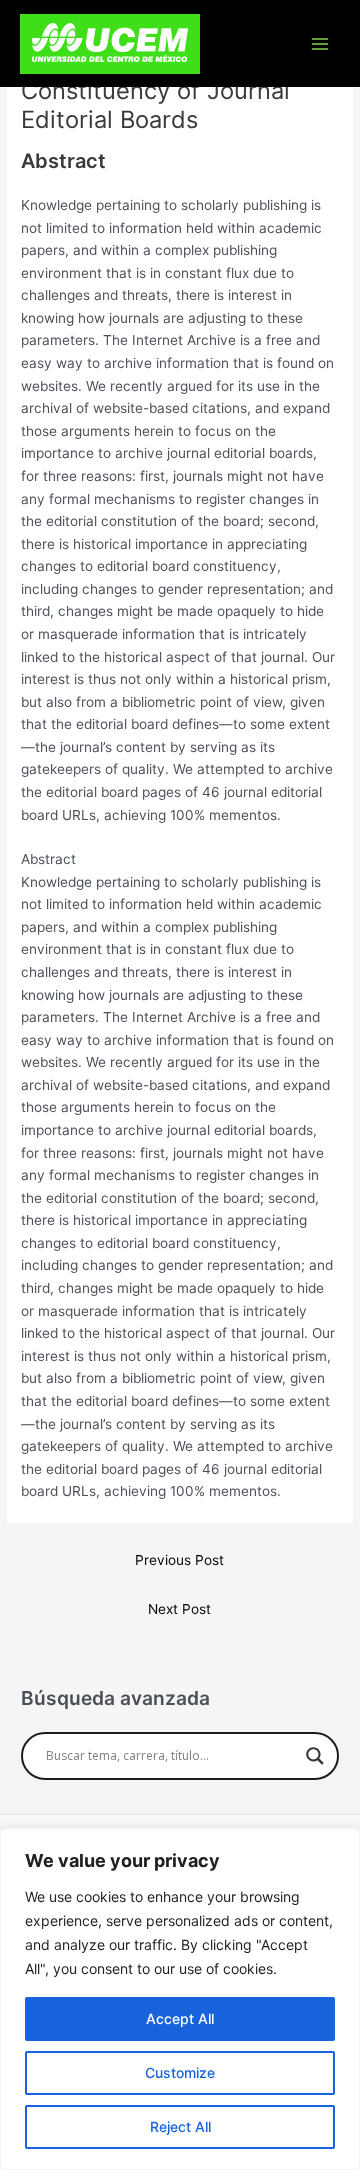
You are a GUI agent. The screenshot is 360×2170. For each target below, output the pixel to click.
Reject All (180, 2126)
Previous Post (179, 1560)
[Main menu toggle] (320, 43)
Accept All (180, 2018)
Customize (180, 2072)
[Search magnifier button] (315, 1756)
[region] (180, 1999)
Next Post (179, 1609)
